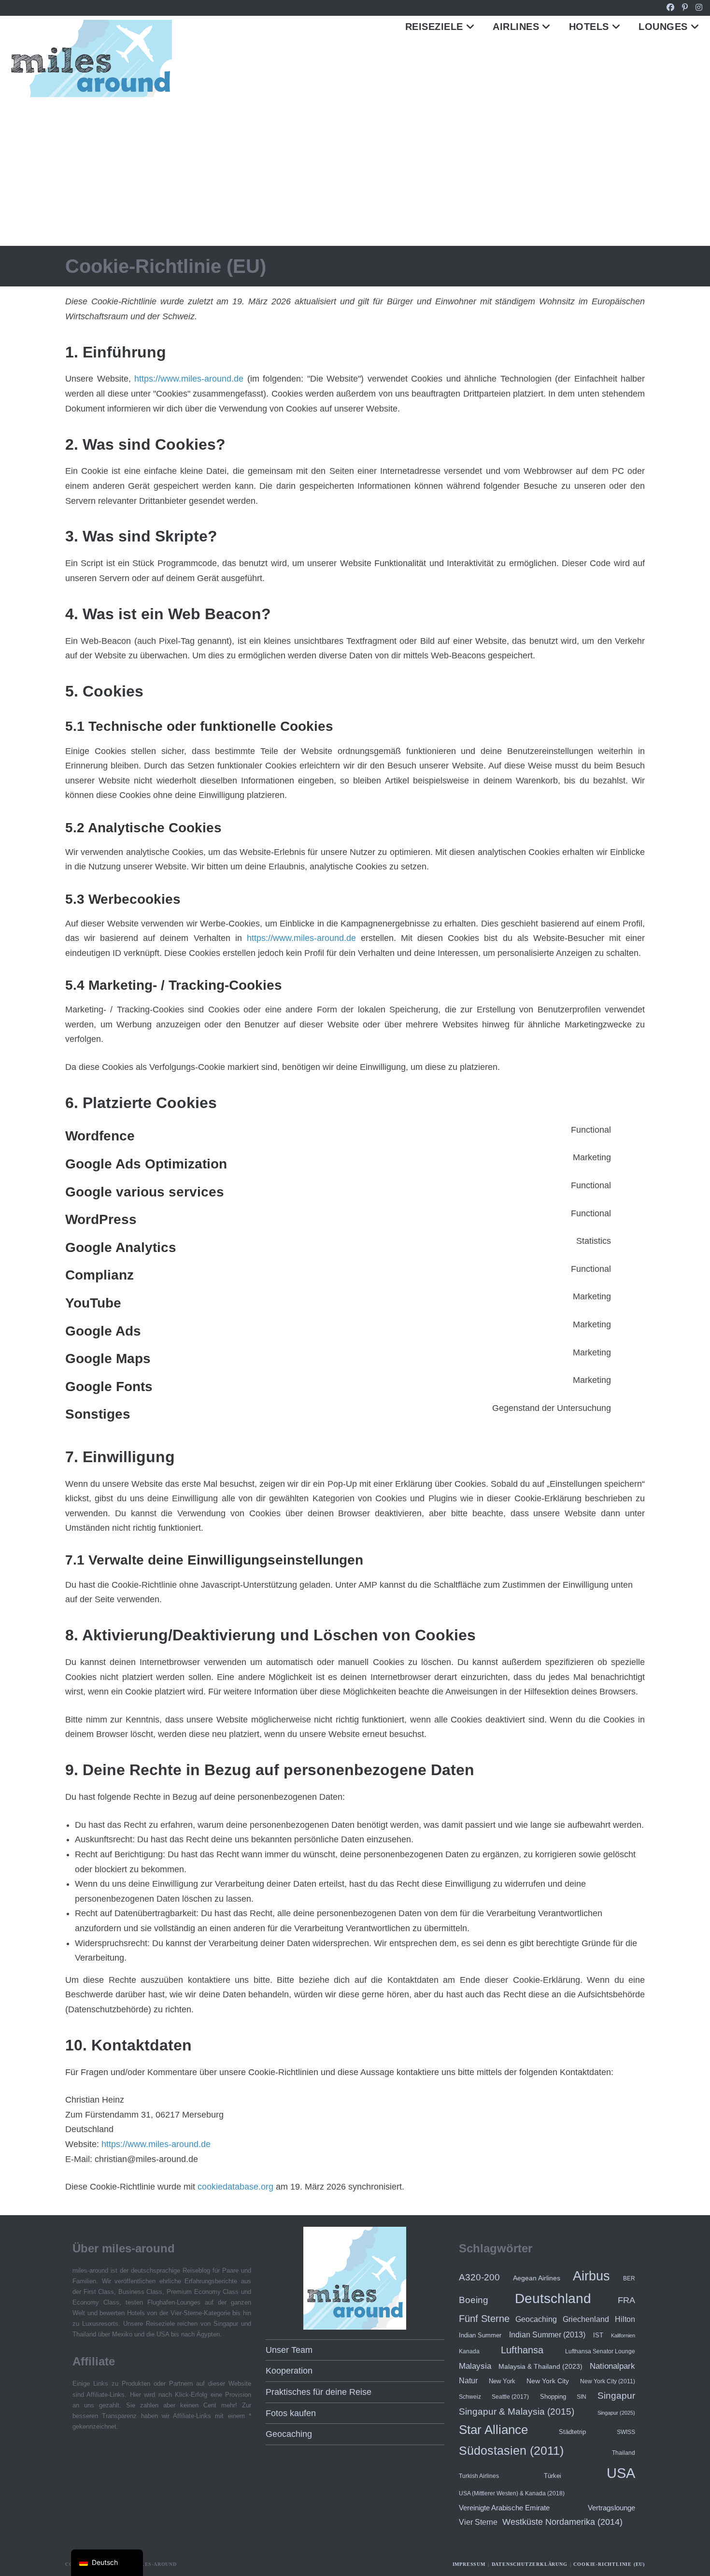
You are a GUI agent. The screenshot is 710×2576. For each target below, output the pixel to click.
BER (629, 2278)
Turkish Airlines (479, 2476)
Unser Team (289, 2350)
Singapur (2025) (616, 2413)
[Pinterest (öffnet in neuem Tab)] (685, 8)
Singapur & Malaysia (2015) (517, 2412)
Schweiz (470, 2397)
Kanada (469, 2351)
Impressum (469, 2564)
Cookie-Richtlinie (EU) (609, 2564)
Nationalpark (612, 2366)
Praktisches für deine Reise (319, 2392)
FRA (626, 2300)
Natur (468, 2380)
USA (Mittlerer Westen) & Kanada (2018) (512, 2493)
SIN (582, 2397)
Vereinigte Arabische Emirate (504, 2508)
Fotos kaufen (291, 2413)
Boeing (474, 2300)
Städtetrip (572, 2432)
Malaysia (475, 2366)
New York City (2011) (608, 2381)
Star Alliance (493, 2430)
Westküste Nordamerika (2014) (562, 2522)
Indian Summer (480, 2335)
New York (502, 2381)
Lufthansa (522, 2350)
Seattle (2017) (510, 2397)
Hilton (625, 2319)
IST (598, 2335)
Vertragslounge (611, 2508)
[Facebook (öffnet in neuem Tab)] (670, 8)
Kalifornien (623, 2335)
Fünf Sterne (484, 2319)
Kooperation (289, 2371)
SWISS (626, 2432)
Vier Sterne (478, 2522)
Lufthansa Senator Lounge (600, 2351)
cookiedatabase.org (235, 2187)
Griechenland (586, 2319)
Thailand (624, 2453)
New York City (548, 2381)
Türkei (553, 2476)
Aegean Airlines (537, 2278)
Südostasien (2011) (511, 2450)
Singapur (616, 2396)
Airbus (591, 2276)
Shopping (553, 2397)
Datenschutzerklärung (530, 2564)
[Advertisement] (355, 173)
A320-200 (479, 2277)
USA (621, 2473)
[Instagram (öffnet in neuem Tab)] (697, 8)
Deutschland (553, 2298)
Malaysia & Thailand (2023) (540, 2366)
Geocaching (289, 2434)
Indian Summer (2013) (547, 2335)
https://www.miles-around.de (189, 379)
